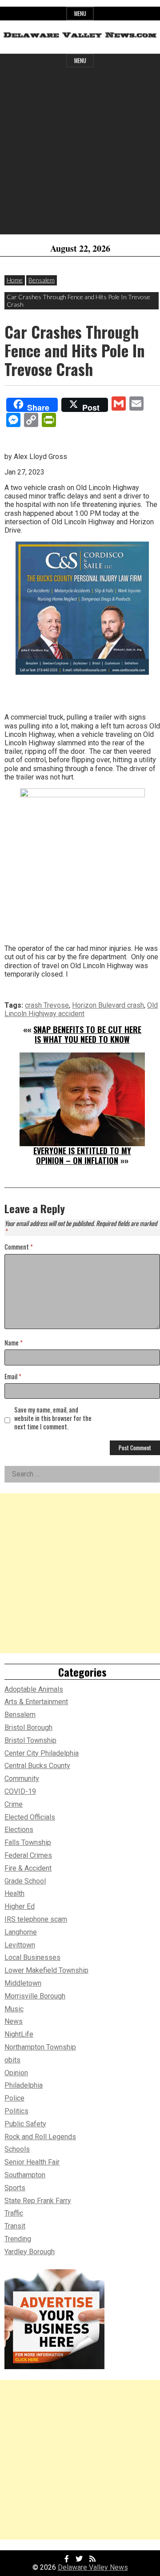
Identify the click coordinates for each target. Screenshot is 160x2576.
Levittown (20, 1945)
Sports (15, 2188)
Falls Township (28, 1842)
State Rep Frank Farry (38, 2201)
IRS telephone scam (36, 1919)
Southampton (25, 2175)
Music (14, 2009)
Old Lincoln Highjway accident (81, 1009)
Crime (14, 1804)
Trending (18, 2239)
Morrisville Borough (35, 1996)
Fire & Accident (28, 1868)
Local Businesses (32, 1957)
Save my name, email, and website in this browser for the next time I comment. (53, 1418)
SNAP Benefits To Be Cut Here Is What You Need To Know (87, 1034)
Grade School (25, 1881)
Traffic (14, 2213)
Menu (80, 14)
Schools (17, 2149)
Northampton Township (40, 2047)
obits (12, 2060)
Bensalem (42, 280)
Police (14, 2098)
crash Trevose (47, 1005)
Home (15, 280)
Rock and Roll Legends (40, 2137)
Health (14, 1893)
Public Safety (25, 2124)
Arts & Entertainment (36, 1702)
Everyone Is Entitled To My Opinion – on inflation (82, 1155)
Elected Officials (30, 1817)
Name (14, 1343)
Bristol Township (30, 1740)
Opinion (16, 2073)
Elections (19, 1830)
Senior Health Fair (32, 2162)
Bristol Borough (28, 1727)
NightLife (19, 2034)
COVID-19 (20, 1791)
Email (13, 1377)
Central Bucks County (37, 1766)
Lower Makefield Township (46, 1970)
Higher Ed (20, 1906)
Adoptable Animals (34, 1689)
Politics (16, 2111)
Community (22, 1779)
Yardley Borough (30, 2252)
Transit (15, 2226)
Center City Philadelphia (42, 1753)
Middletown (23, 1983)
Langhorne (21, 1932)
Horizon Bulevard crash (108, 1005)
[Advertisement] (80, 154)
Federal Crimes (28, 1855)
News (14, 2021)
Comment (19, 1247)
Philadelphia (24, 2085)
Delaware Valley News (93, 2567)
